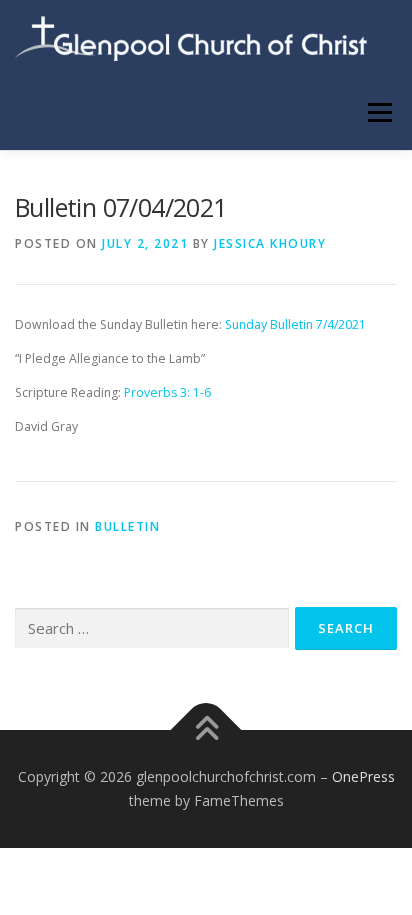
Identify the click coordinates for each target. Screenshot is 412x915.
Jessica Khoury (270, 243)
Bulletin (127, 526)
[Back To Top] (206, 730)
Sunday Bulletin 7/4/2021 (295, 324)
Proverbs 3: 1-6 (167, 392)
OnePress (363, 776)
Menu (378, 112)
